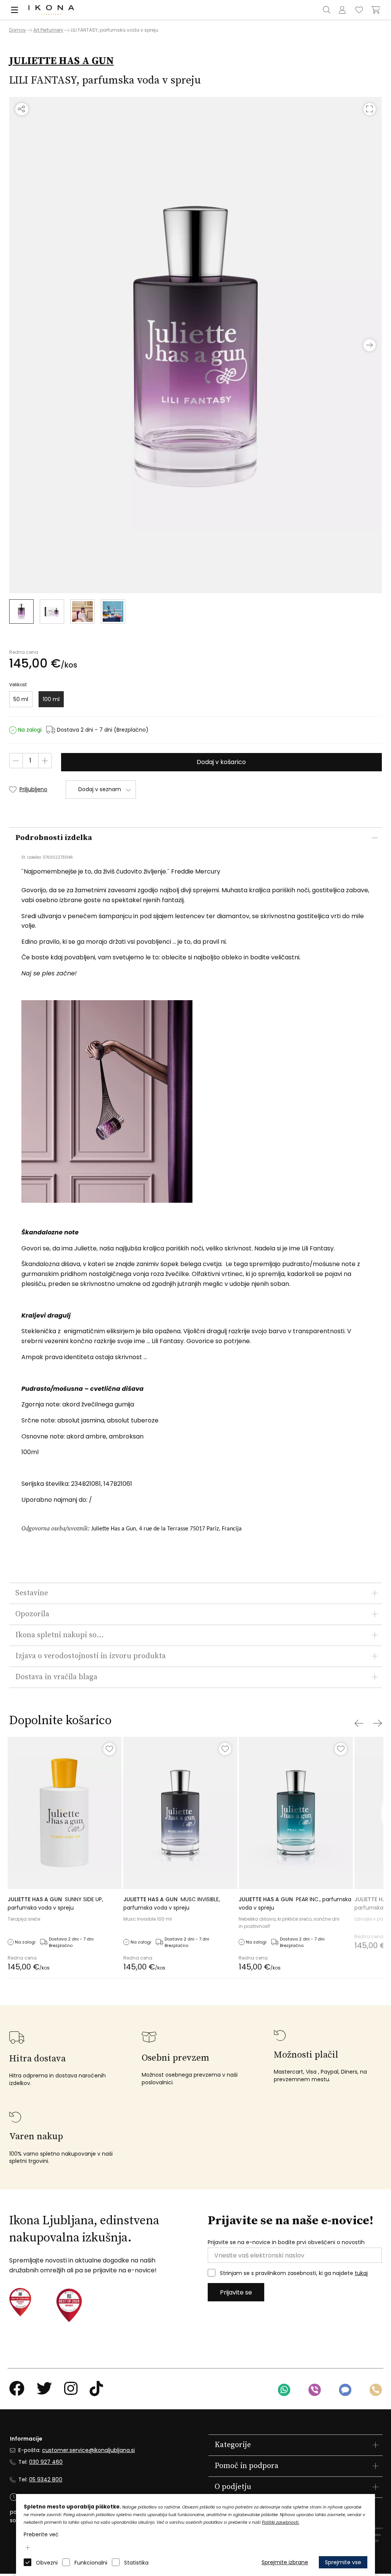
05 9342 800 (46, 2479)
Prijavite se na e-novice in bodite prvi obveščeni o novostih (286, 2242)
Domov (18, 30)
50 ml (21, 699)
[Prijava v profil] (342, 10)
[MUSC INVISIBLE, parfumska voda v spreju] (180, 1813)
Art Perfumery (48, 30)
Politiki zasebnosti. (281, 2522)
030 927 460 (46, 2462)
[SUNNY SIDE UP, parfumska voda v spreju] (65, 1813)
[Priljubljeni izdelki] (359, 10)
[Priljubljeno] (110, 1749)
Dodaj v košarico (221, 762)
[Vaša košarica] (376, 10)
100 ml (51, 699)
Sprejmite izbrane (285, 2562)
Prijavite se (236, 2292)
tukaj (361, 2273)
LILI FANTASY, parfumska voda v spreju (115, 30)
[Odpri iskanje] (326, 10)
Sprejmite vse (343, 2562)
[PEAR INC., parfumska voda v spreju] (296, 1813)
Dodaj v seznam (100, 789)
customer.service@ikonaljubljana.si (88, 2450)
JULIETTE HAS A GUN (61, 61)
